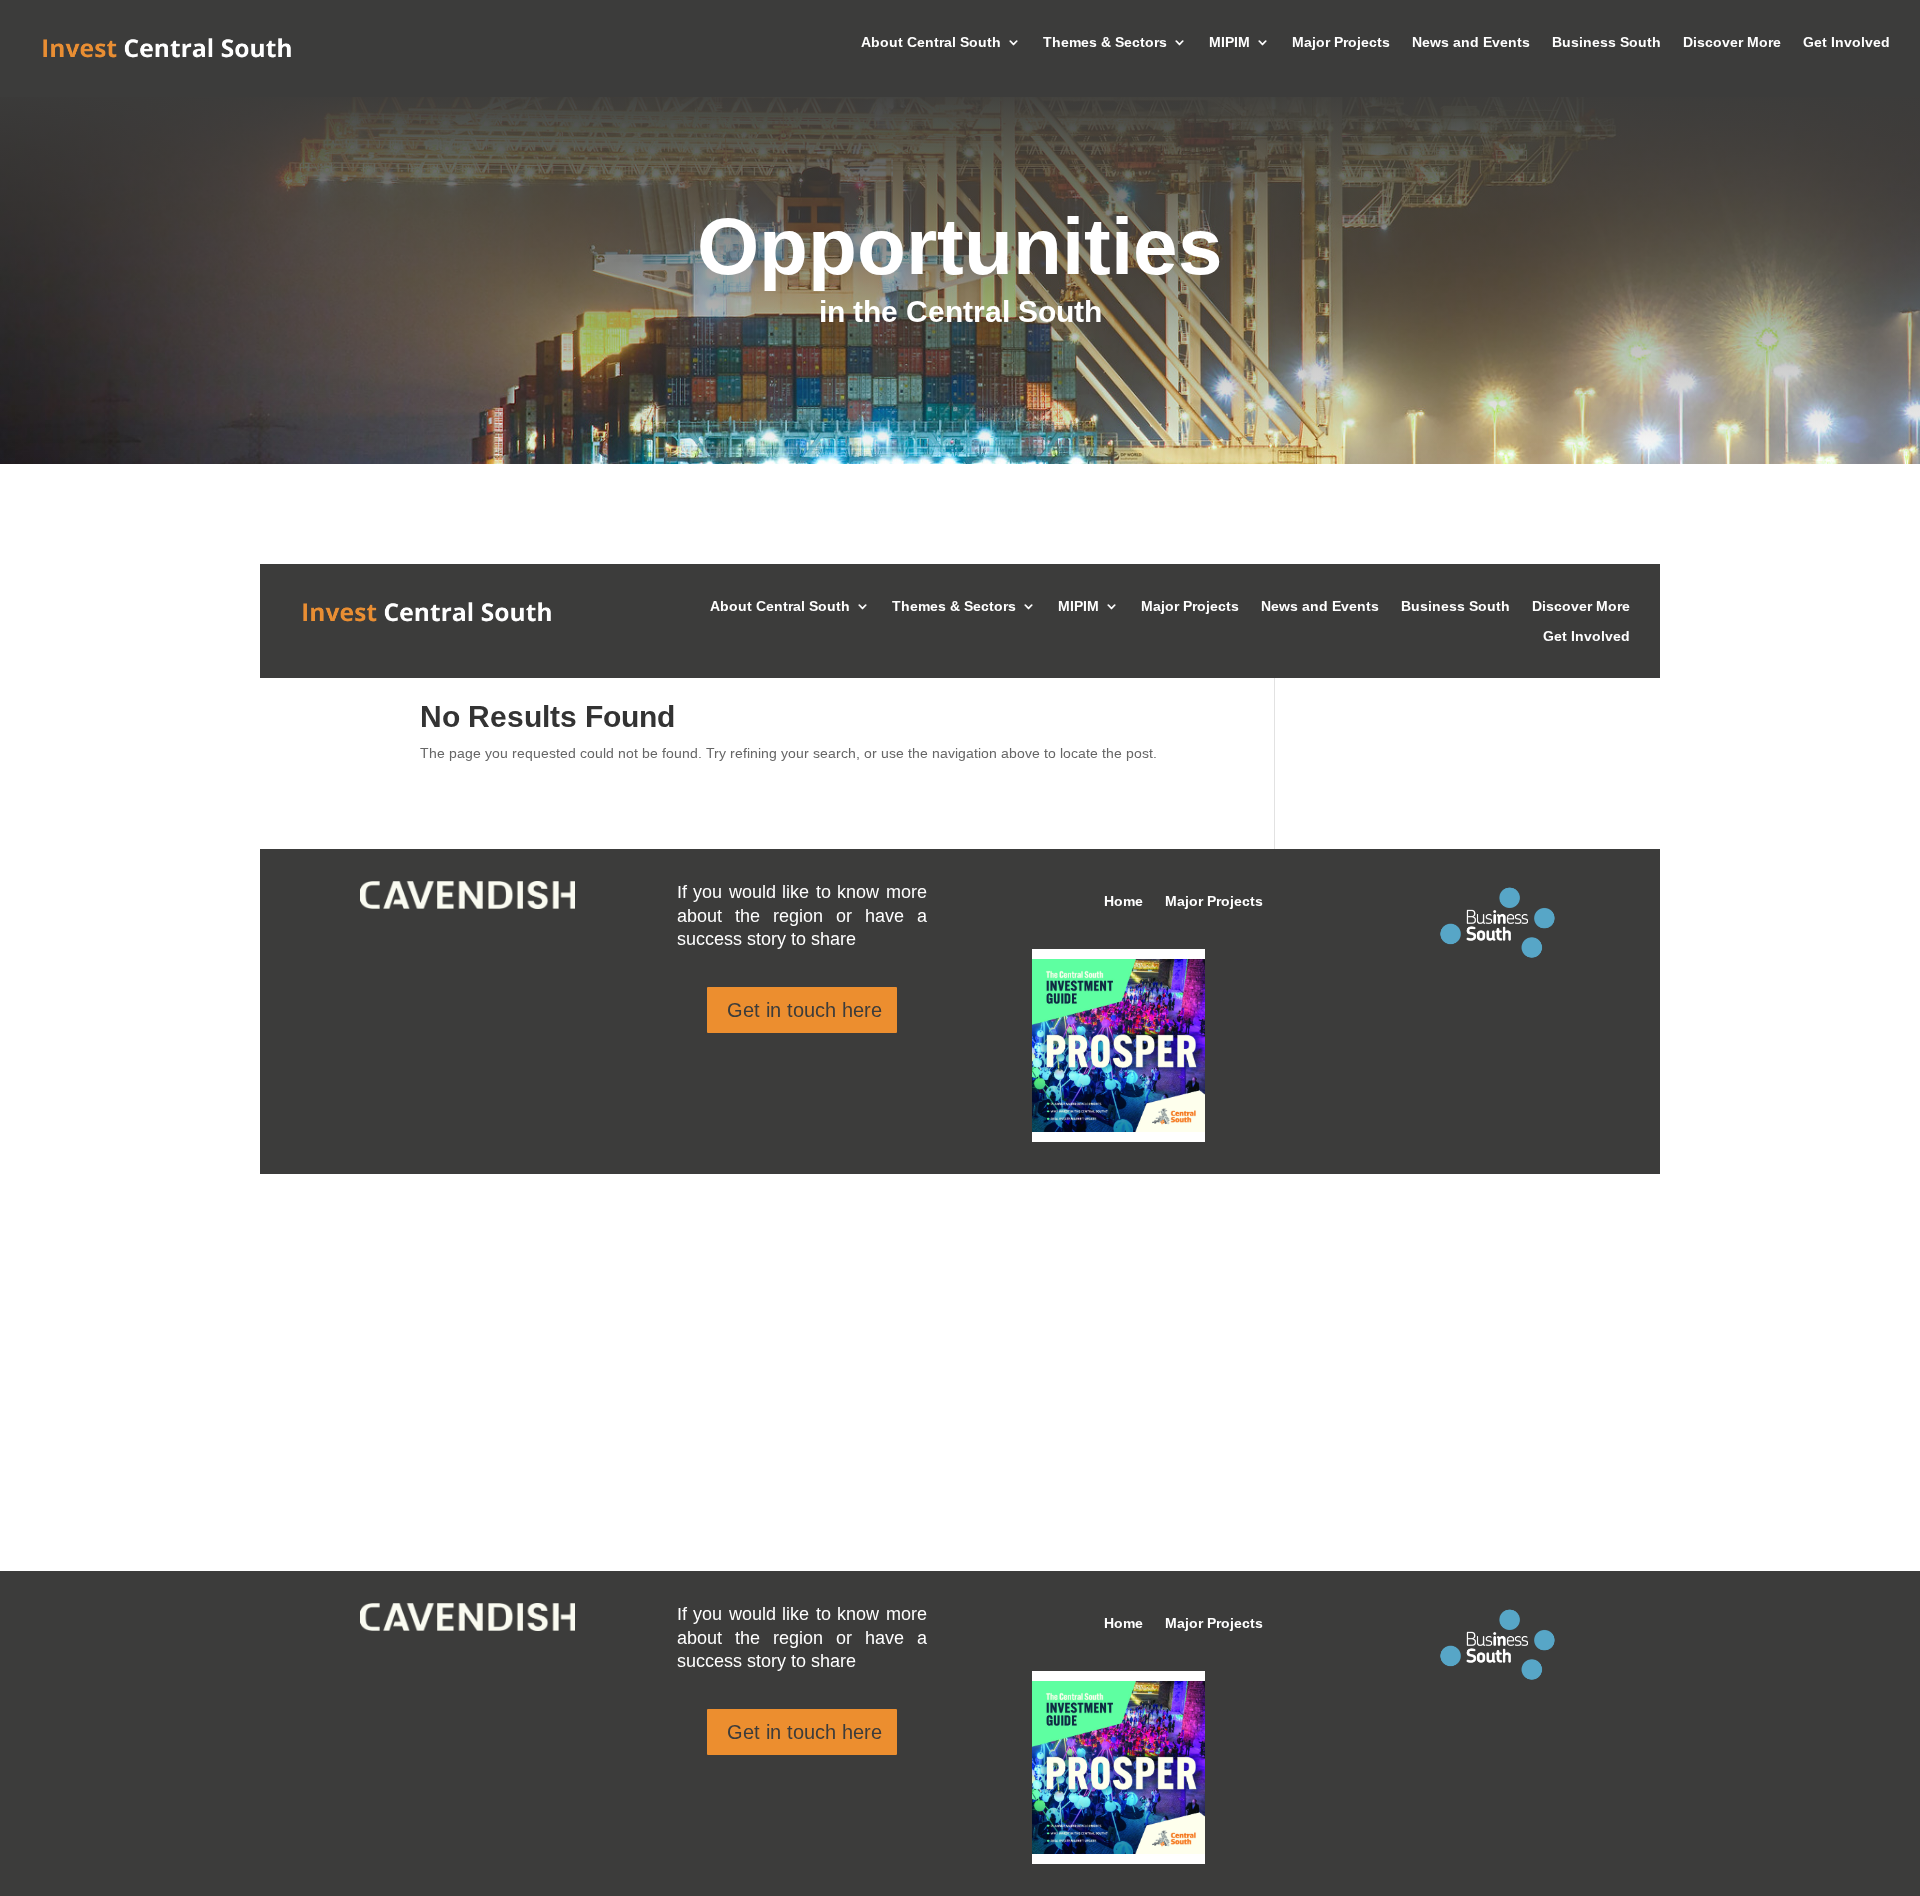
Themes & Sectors (1105, 42)
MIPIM (1229, 42)
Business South (1606, 42)
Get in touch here (804, 1732)
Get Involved (1846, 42)
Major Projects (1341, 42)
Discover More (1732, 42)
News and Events (1471, 42)
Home (1123, 1623)
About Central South (931, 42)
